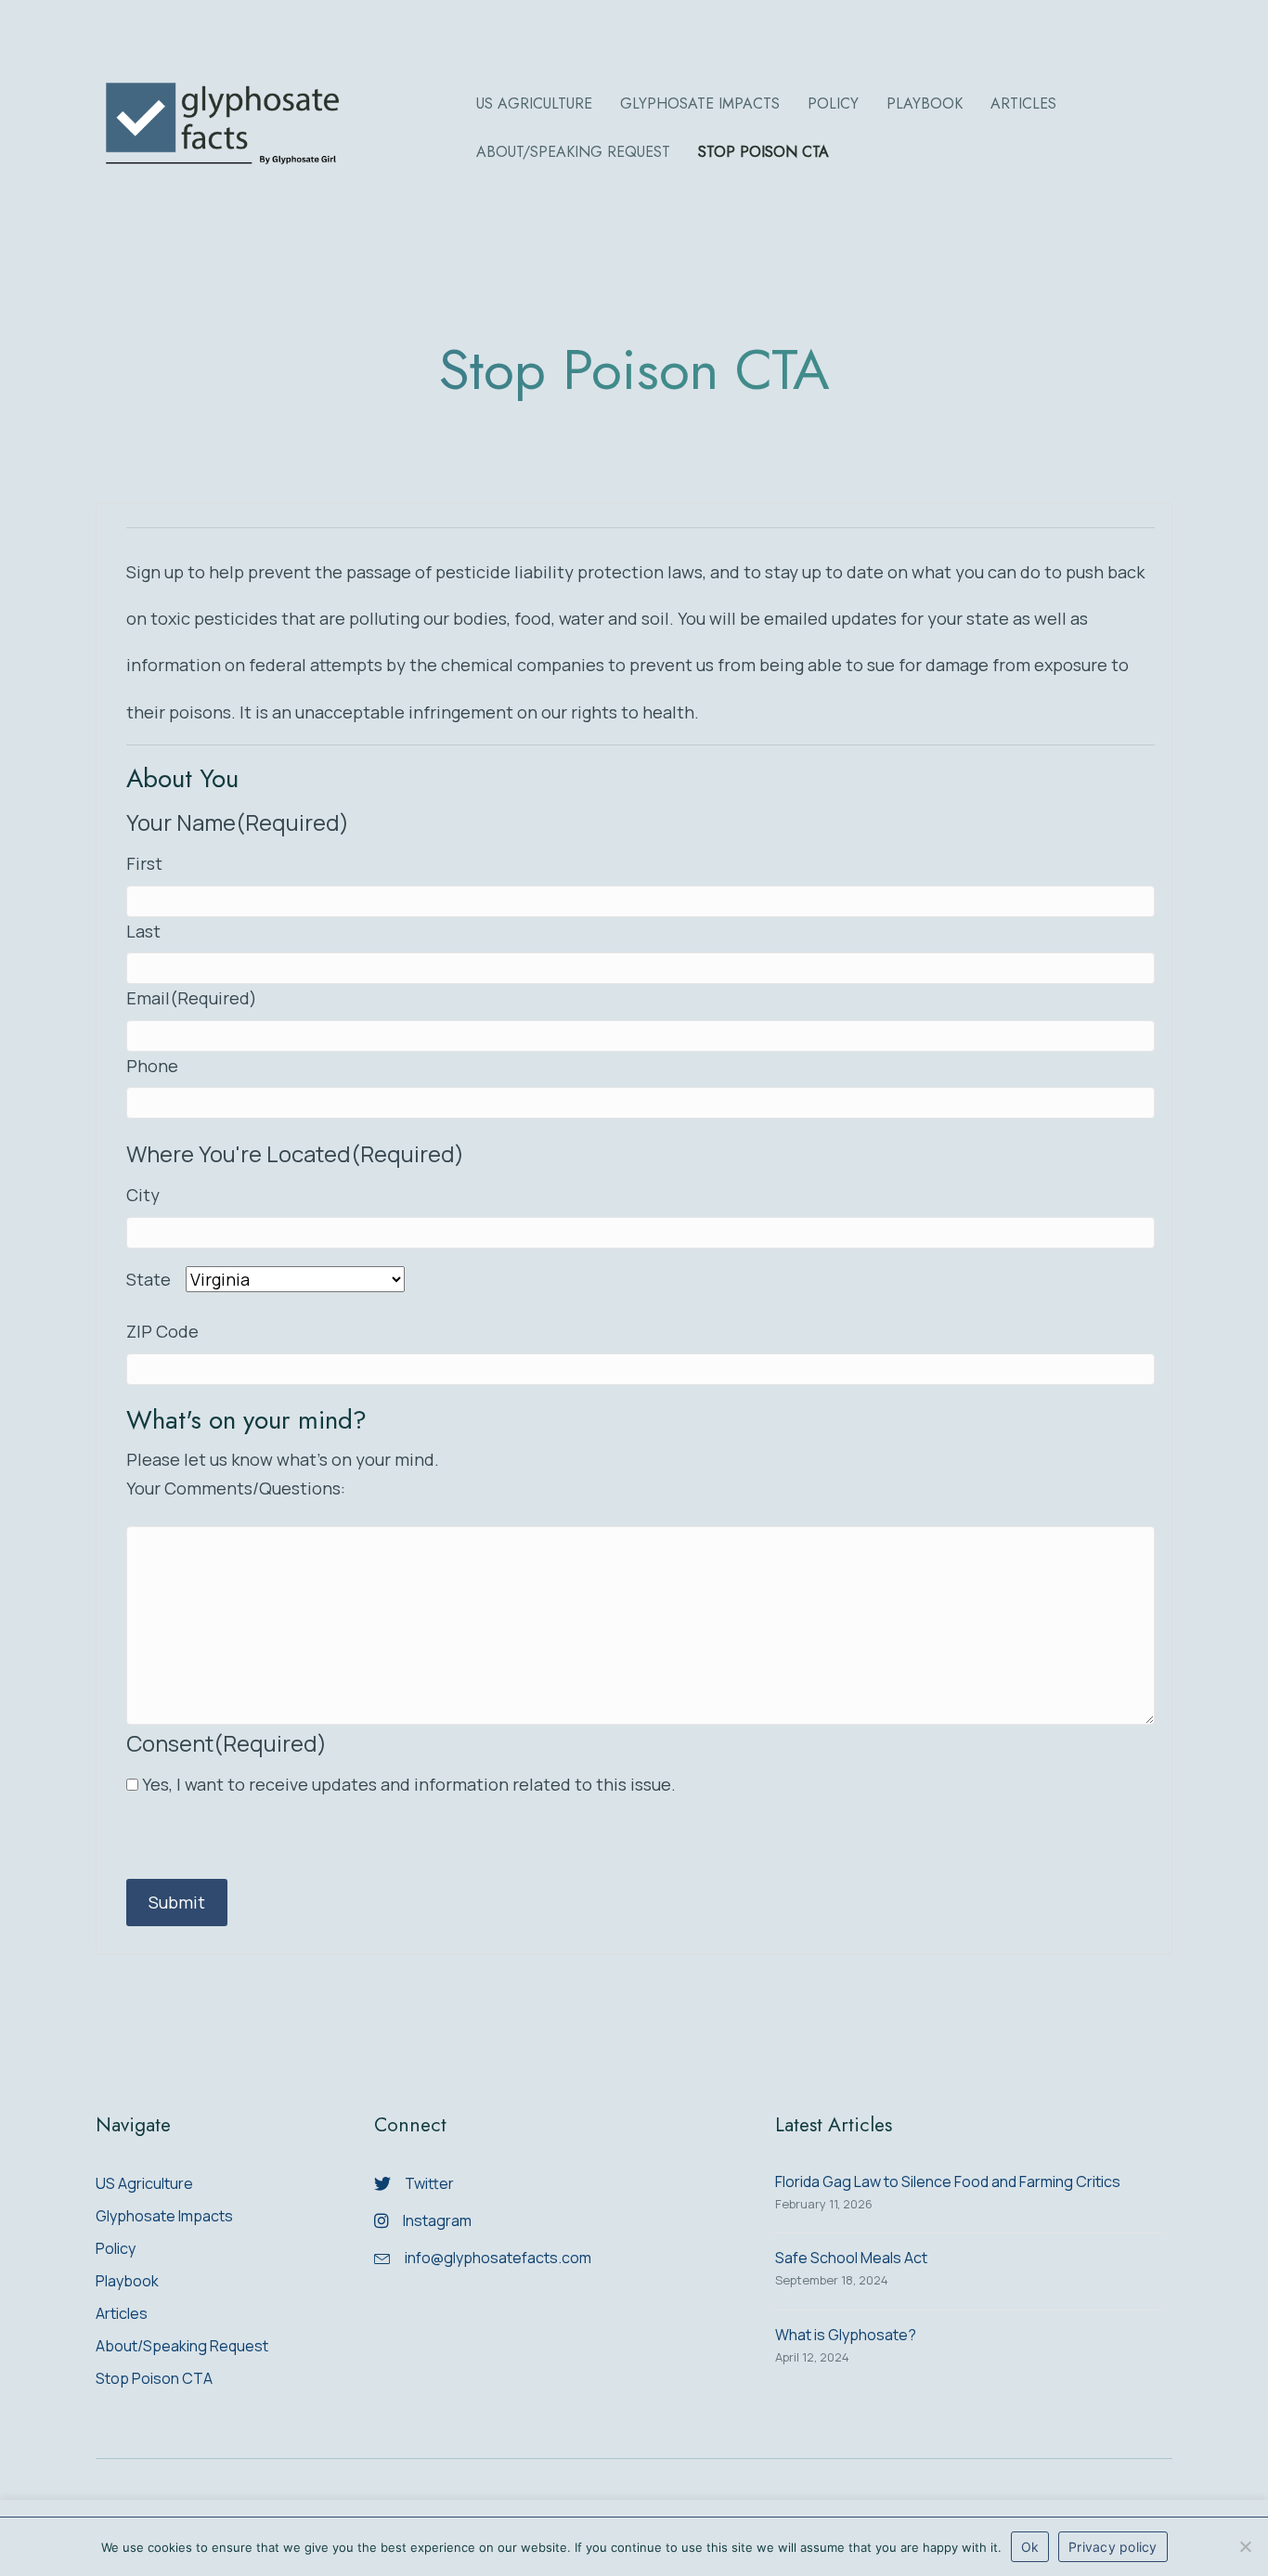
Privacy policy (1113, 2547)
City (143, 1195)
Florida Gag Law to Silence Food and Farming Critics (948, 2181)
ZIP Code (162, 1331)
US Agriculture (534, 104)
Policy (833, 104)
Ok (1030, 2547)
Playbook (925, 104)
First (144, 863)
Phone (152, 1066)
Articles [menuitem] (122, 2315)
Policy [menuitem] (116, 2250)
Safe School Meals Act (851, 2258)
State (156, 1279)
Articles (1023, 104)
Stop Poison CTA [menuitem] (154, 2380)
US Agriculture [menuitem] (144, 2185)
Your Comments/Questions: (236, 1488)
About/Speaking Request (573, 152)
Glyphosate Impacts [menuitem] (164, 2217)
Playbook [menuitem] (127, 2282)
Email (192, 998)
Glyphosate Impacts (700, 104)
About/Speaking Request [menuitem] (182, 2347)
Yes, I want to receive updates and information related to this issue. (409, 1784)
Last (143, 931)
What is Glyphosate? (846, 2335)
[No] (1245, 2546)
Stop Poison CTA (763, 152)
